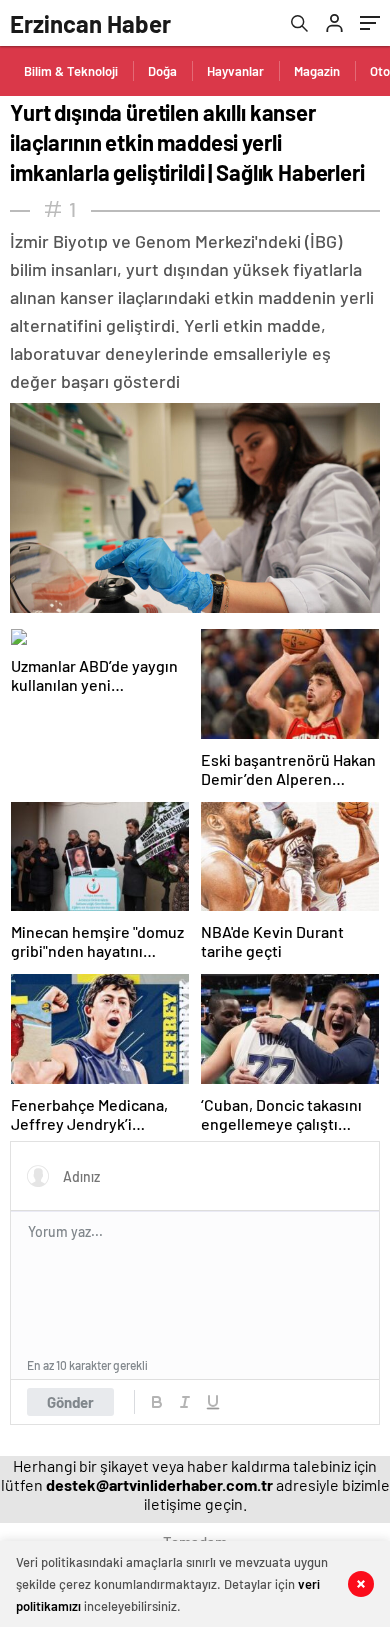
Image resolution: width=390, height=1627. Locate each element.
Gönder (70, 1402)
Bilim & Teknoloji (71, 71)
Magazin (317, 71)
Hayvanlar (235, 71)
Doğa (162, 71)
